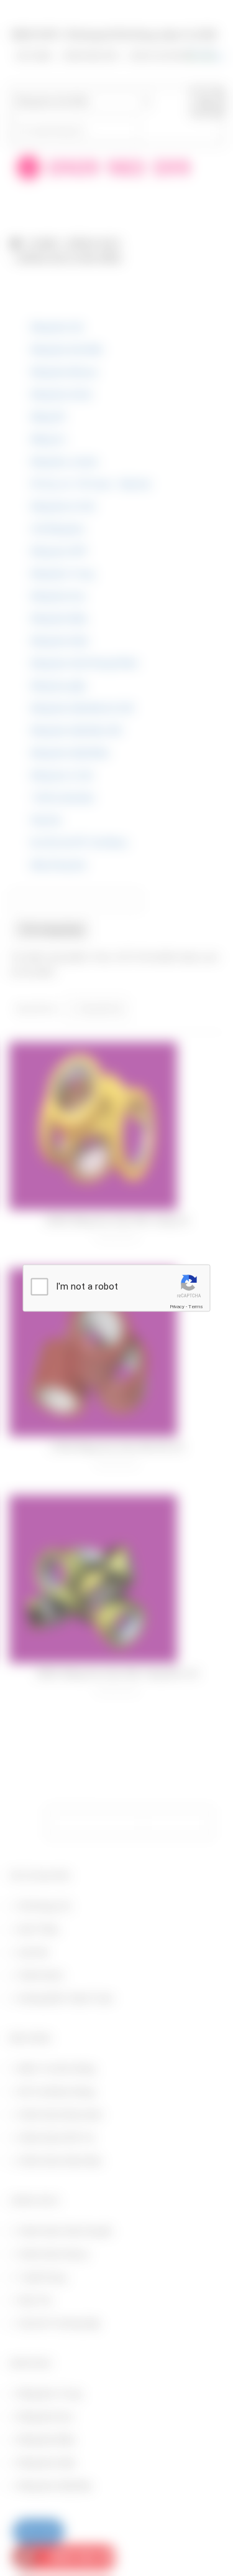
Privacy (177, 1307)
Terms (196, 1307)
